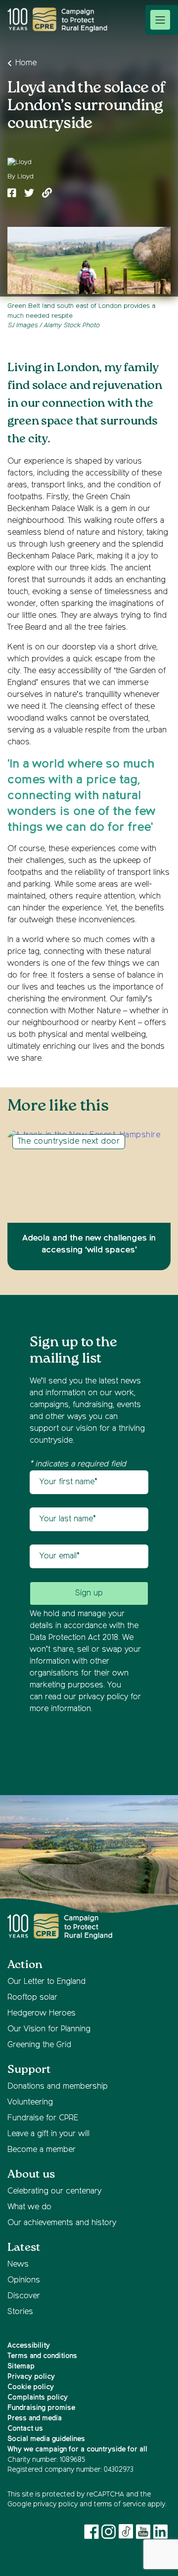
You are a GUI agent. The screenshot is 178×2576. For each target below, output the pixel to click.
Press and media (35, 2418)
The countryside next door (69, 1142)
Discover (24, 2296)
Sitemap (21, 2366)
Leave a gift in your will (48, 2134)
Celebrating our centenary (54, 2191)
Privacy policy (31, 2377)
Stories (20, 2312)
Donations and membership (58, 2087)
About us (31, 2174)
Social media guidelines (46, 2439)
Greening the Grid (39, 2045)
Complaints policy (38, 2398)
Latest (24, 2248)
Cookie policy (31, 2387)
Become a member (42, 2150)
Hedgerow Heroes (42, 2014)
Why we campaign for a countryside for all (77, 2449)
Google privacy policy (43, 2504)
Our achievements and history (62, 2223)
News (18, 2265)
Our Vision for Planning (49, 2029)
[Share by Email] (47, 194)
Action (25, 1965)
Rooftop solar (32, 1998)
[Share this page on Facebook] (12, 194)
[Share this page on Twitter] (29, 194)
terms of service (120, 2504)
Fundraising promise (41, 2408)
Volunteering (30, 2103)
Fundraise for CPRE (43, 2118)
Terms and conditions (42, 2356)
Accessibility (29, 2346)
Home (26, 63)
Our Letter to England (46, 1982)
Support (29, 2070)
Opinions (24, 2280)
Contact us (25, 2429)
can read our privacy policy (79, 1697)
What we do (29, 2207)
